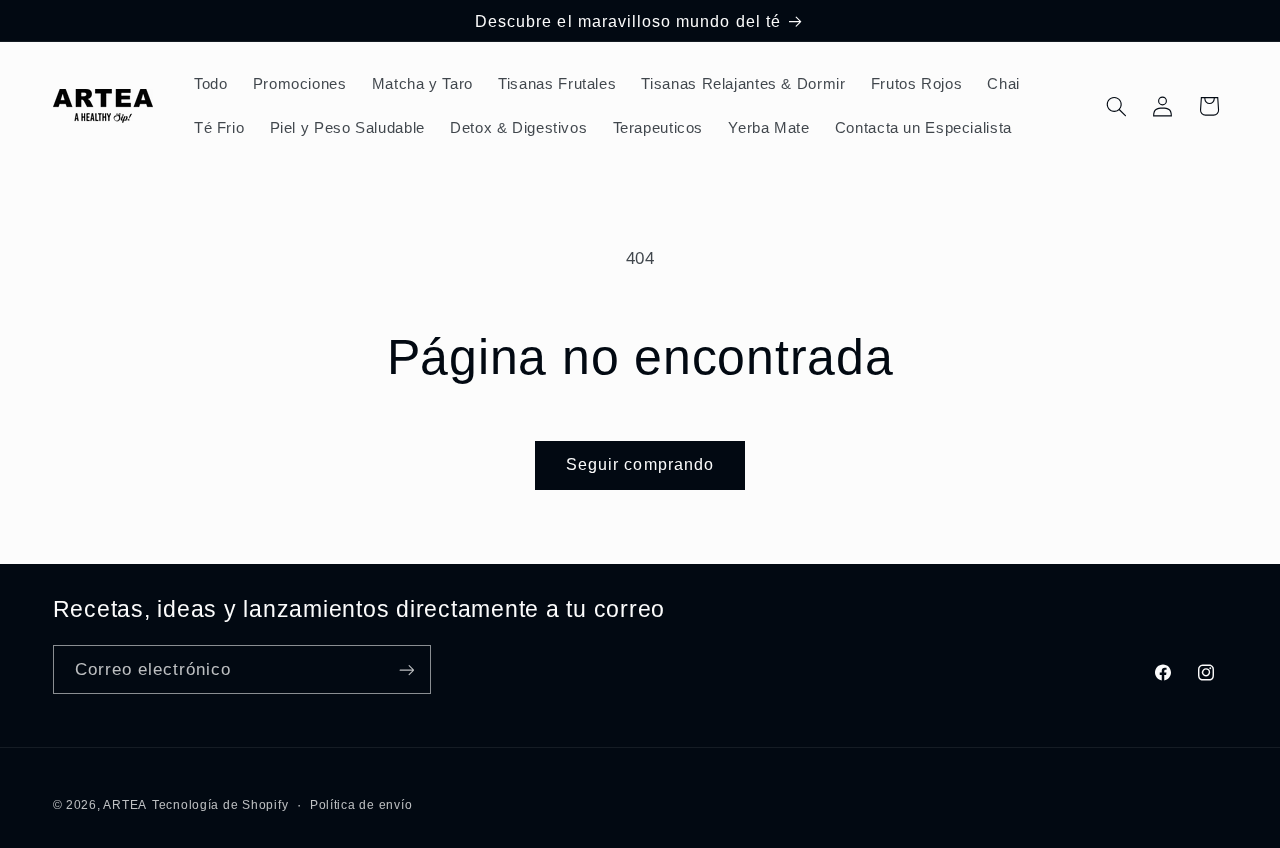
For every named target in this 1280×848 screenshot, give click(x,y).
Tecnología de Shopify (220, 805)
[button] (1116, 106)
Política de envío (361, 805)
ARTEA (125, 805)
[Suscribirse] (406, 669)
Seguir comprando (640, 464)
